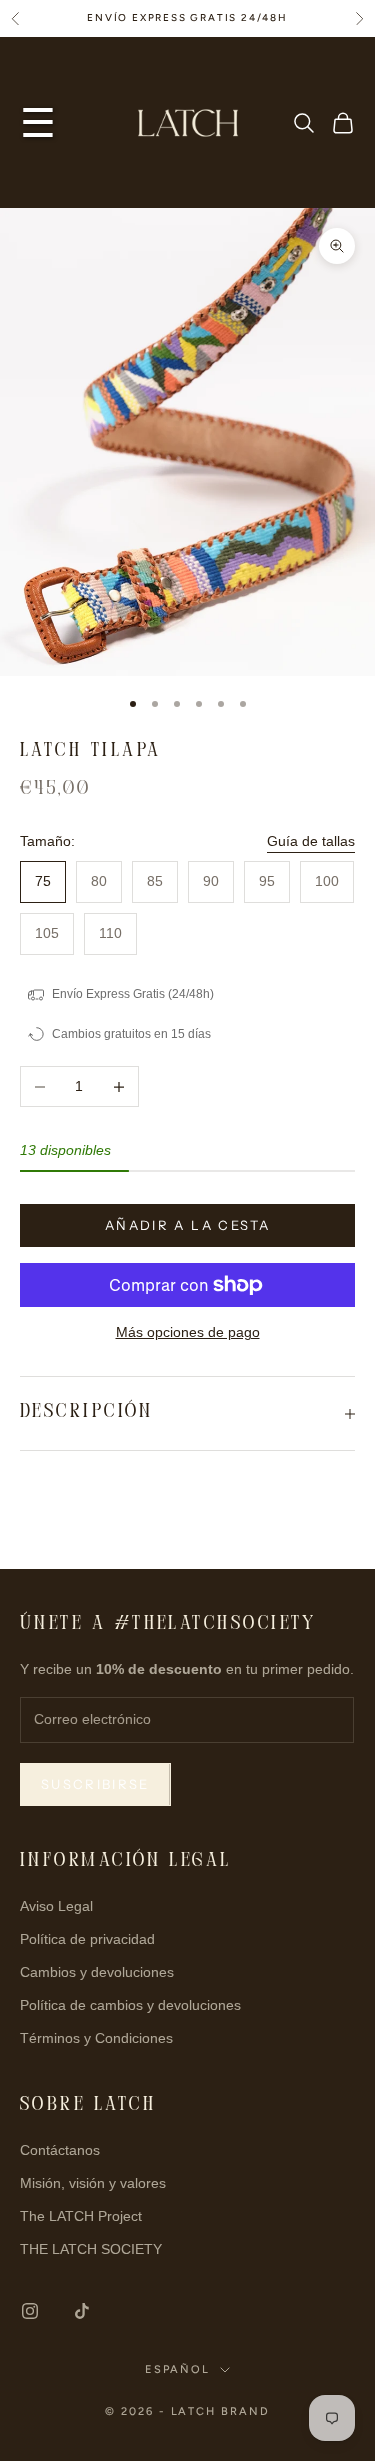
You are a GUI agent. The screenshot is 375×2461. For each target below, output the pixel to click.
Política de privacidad (87, 1939)
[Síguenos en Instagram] (30, 2311)
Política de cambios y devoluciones (130, 2005)
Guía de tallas (311, 841)
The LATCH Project (81, 2216)
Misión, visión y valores (93, 2183)
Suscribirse (95, 1784)
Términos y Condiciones (96, 2038)
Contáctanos (60, 2150)
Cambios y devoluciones (97, 1972)
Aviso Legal (56, 1906)
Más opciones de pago (188, 1332)
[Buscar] (304, 123)
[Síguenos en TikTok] (82, 2311)
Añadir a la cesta (187, 1225)
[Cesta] (343, 123)
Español (178, 2369)
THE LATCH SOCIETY (91, 2249)
